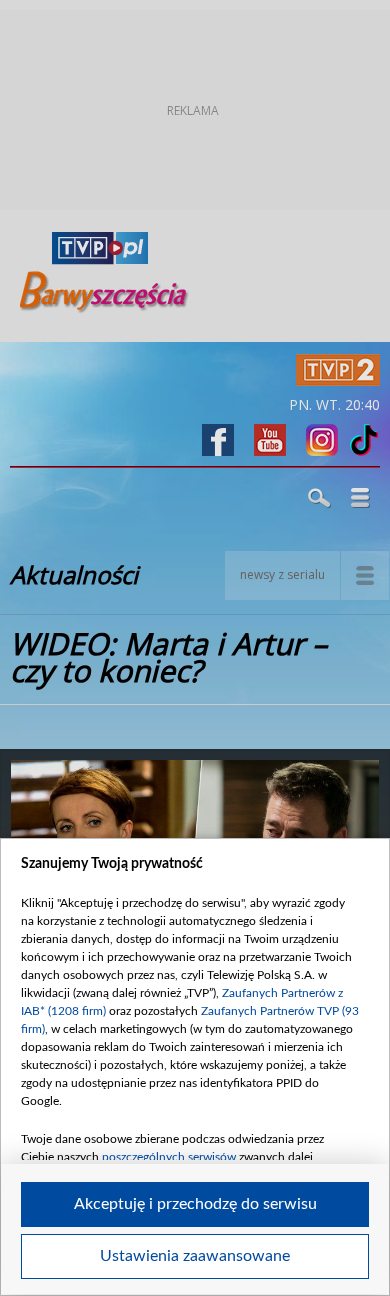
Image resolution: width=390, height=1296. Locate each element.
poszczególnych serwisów (169, 1157)
